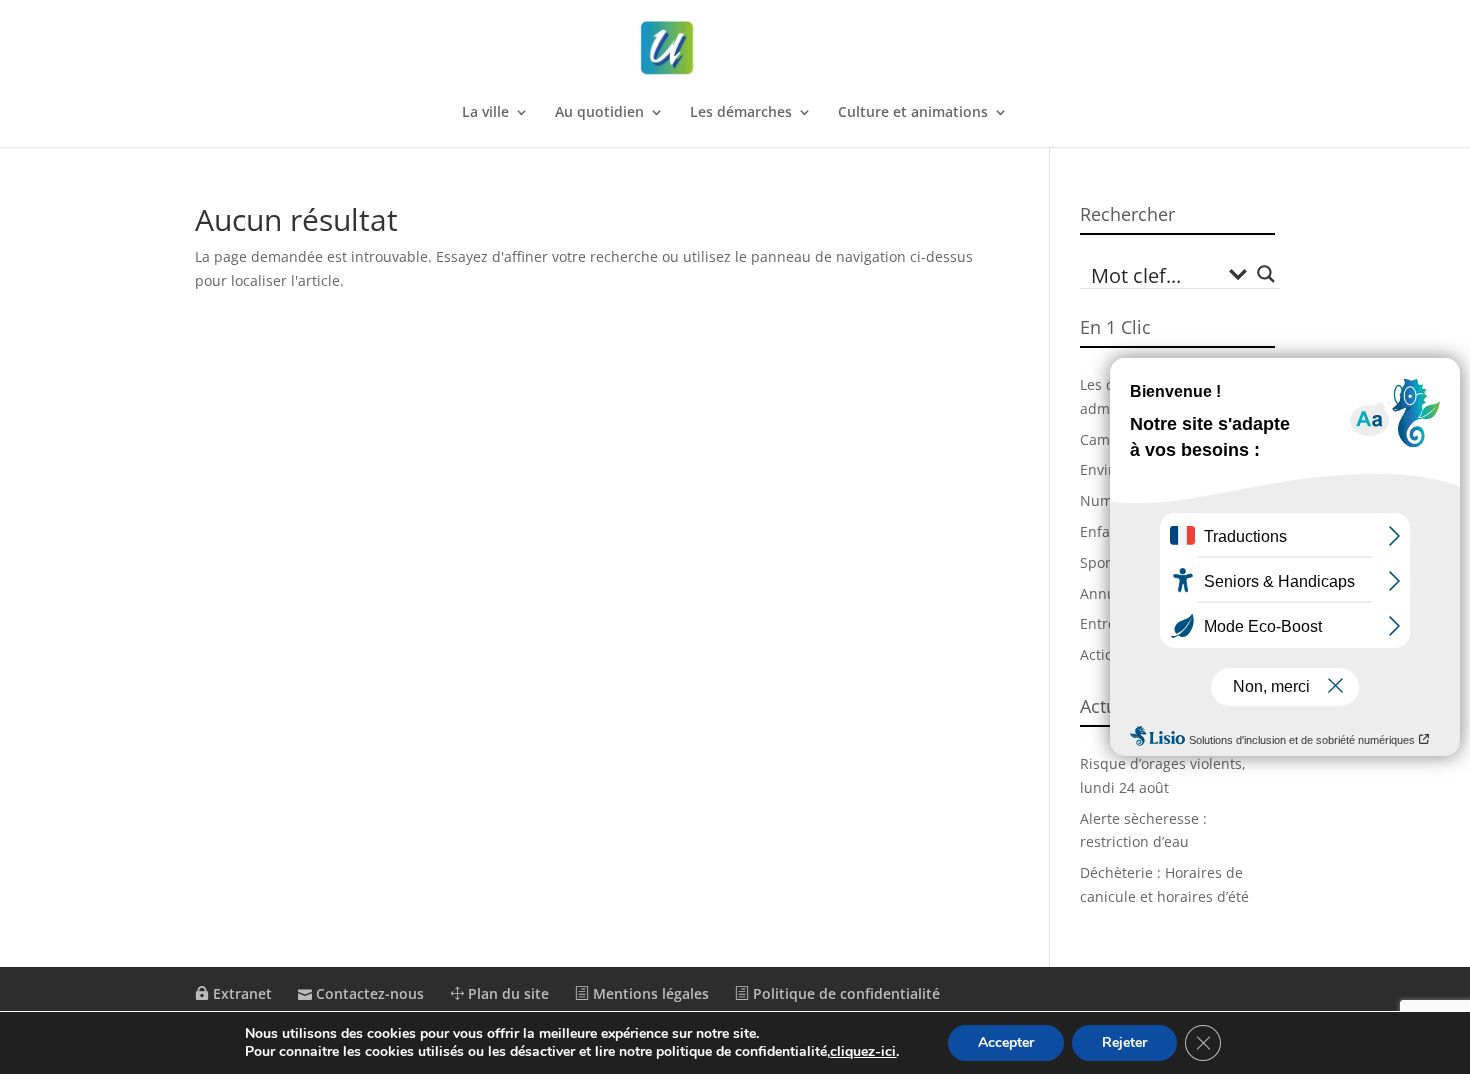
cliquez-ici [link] (863, 1051)
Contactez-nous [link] (368, 993)
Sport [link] (1098, 562)
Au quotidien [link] (599, 113)
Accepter (1006, 1042)
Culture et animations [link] (913, 113)
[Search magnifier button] (1266, 274)
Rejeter (1124, 1042)
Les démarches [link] (741, 113)
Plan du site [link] (506, 993)
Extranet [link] (240, 993)
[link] (737, 48)
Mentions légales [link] (649, 993)
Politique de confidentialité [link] (844, 993)
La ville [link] (485, 113)
